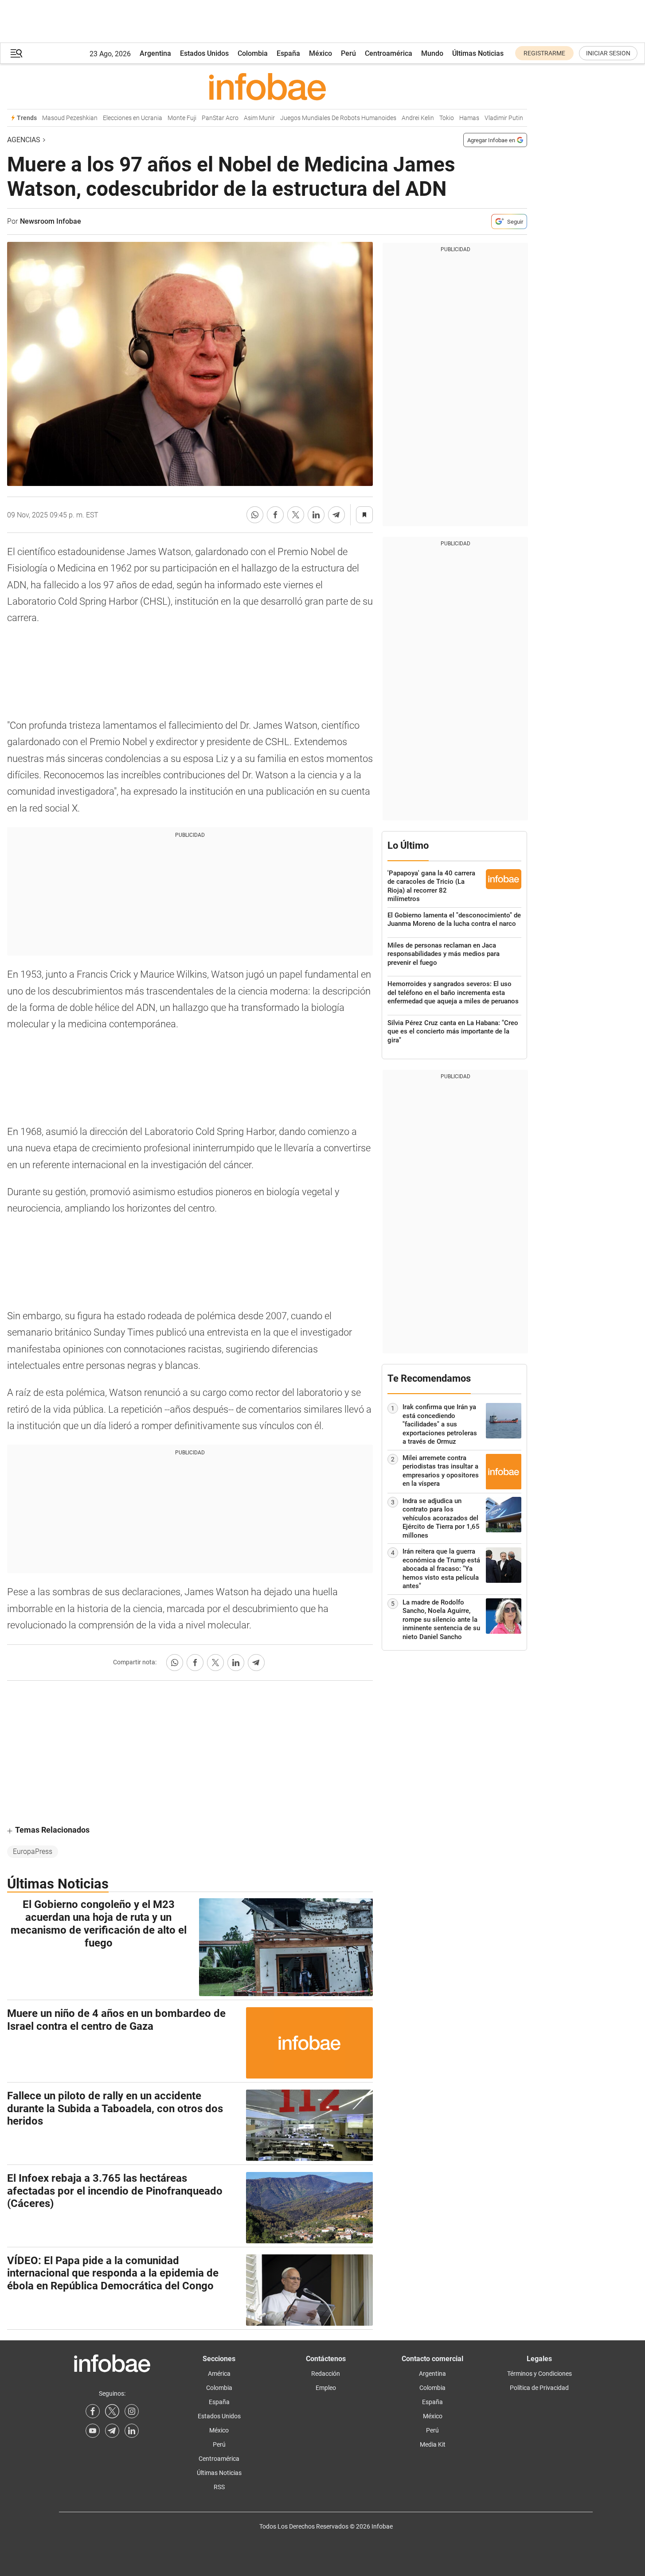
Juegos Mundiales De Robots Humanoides (338, 118)
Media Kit (433, 2444)
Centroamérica (389, 53)
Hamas (469, 118)
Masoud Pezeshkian (70, 118)
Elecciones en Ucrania (133, 118)
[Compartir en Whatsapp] (255, 515)
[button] (16, 53)
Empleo (326, 2388)
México (321, 53)
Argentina (155, 53)
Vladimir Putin (504, 118)
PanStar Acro (220, 118)
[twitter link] (112, 2411)
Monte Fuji (182, 118)
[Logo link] (267, 86)
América (219, 2374)
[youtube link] (93, 2431)
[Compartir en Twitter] (296, 515)
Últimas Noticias (478, 53)
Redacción (326, 2374)
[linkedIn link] (132, 2431)
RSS (219, 2487)
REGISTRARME (544, 53)
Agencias (24, 140)
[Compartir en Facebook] (275, 515)
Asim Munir (259, 118)
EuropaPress (33, 1851)
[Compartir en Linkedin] (316, 515)
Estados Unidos (204, 53)
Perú (348, 53)
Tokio (447, 118)
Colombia (253, 53)
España (288, 53)
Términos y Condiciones (539, 2374)
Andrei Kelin (418, 118)
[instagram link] (132, 2411)
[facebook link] (93, 2411)
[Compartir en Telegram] (336, 515)
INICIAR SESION (608, 53)
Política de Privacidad (539, 2388)
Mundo (432, 53)
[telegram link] (112, 2431)
